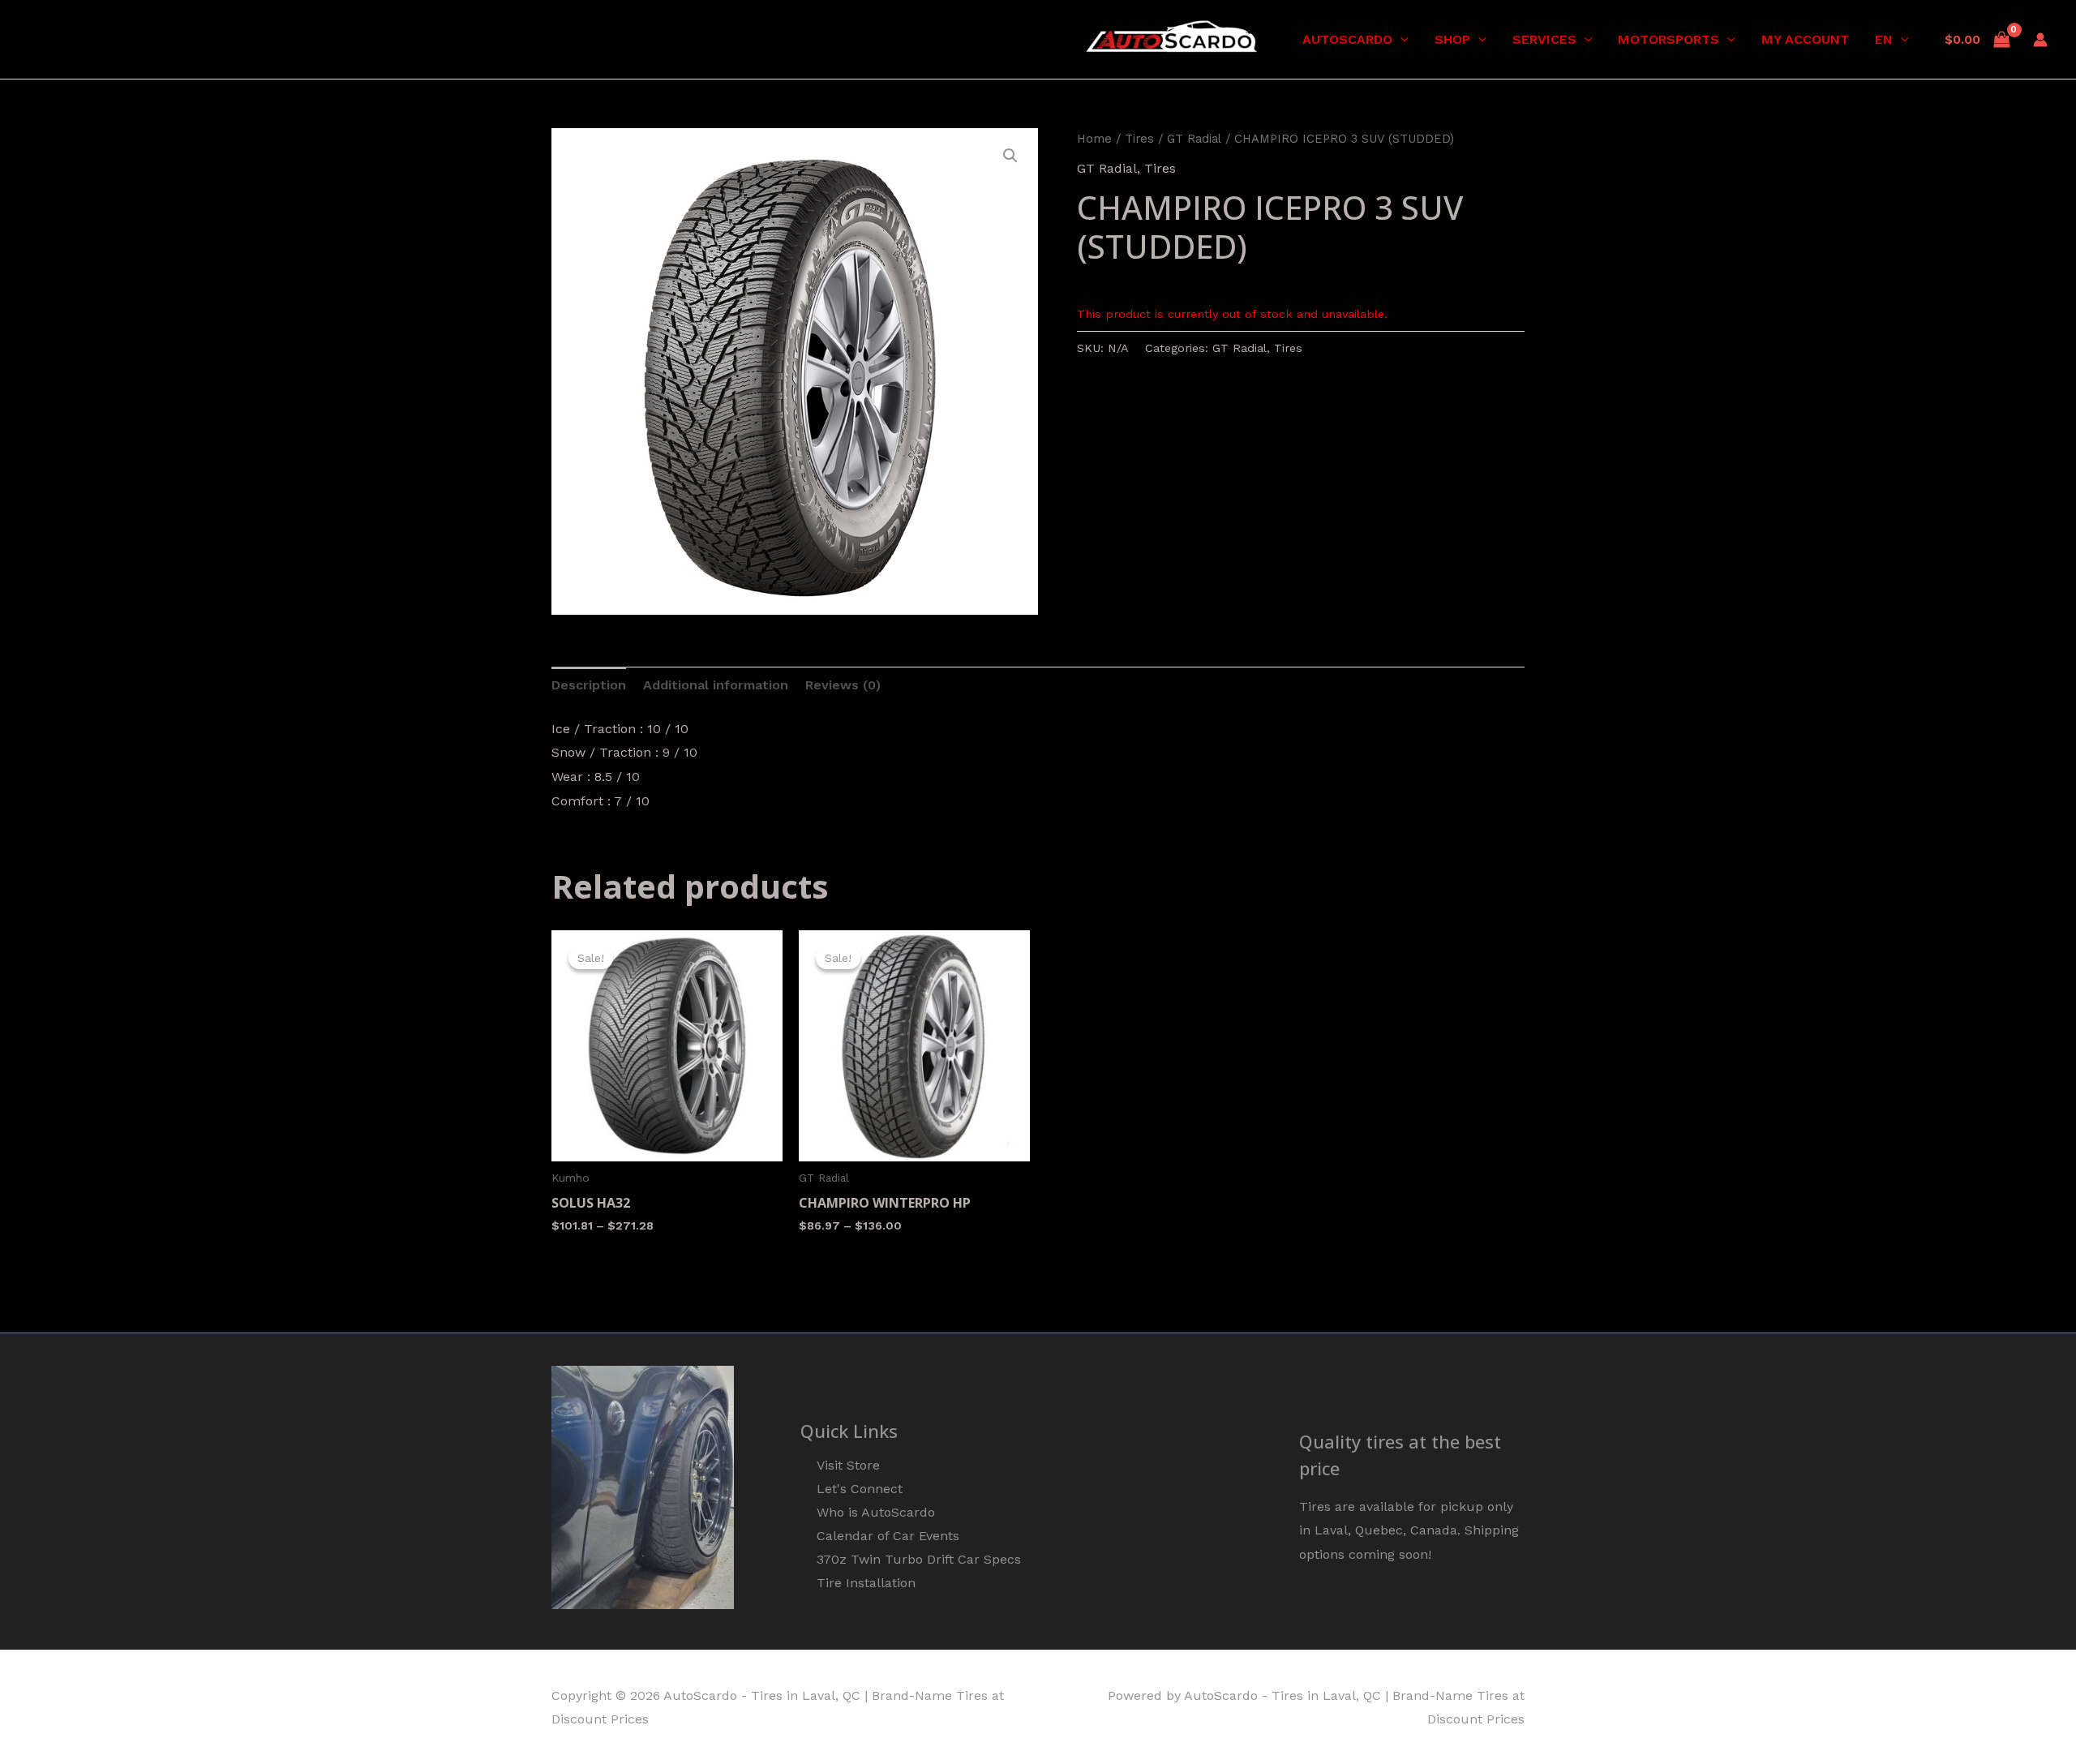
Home (1094, 139)
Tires (1139, 139)
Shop (1452, 39)
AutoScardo (1347, 39)
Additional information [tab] (716, 685)
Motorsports (1669, 39)
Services (1544, 39)
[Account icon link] (2040, 40)
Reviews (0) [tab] (843, 685)
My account (1805, 39)
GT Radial (1194, 139)
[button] (1400, 40)
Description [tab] (589, 685)
